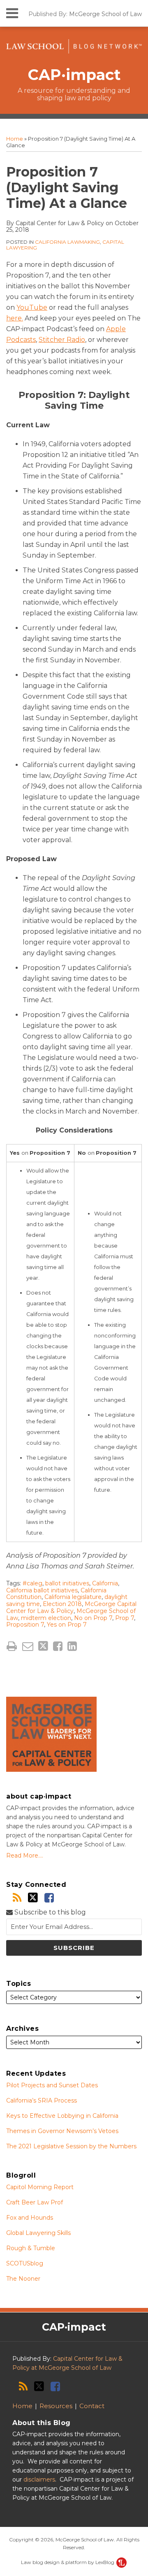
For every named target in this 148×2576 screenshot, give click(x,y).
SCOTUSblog (25, 2263)
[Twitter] (33, 1898)
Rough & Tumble (31, 2248)
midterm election (46, 1618)
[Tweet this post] (43, 1646)
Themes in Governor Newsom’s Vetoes (62, 2131)
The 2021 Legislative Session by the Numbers (71, 2146)
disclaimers (39, 2479)
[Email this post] (28, 1646)
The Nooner (23, 2279)
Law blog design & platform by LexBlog (68, 2562)
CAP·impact (74, 75)
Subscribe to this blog (49, 1912)
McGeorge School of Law (105, 14)
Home (15, 139)
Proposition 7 (25, 1625)
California (105, 1583)
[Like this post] (58, 1646)
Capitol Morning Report (40, 2187)
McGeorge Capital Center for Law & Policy (71, 1607)
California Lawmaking (67, 242)
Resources (56, 2406)
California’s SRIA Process (42, 2100)
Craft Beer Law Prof (35, 2202)
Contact (92, 2406)
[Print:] (12, 1646)
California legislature (73, 1597)
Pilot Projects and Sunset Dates (52, 2085)
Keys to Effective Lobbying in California (62, 2116)
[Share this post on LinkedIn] (72, 1646)
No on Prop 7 (93, 1618)
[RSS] (17, 1898)
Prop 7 (125, 1618)
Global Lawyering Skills (38, 2233)
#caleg (32, 1583)
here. (15, 318)
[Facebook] (49, 1898)
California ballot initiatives (42, 1590)
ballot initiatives (67, 1583)
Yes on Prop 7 (67, 1625)
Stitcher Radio (62, 340)
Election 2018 (62, 1604)
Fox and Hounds (30, 2218)
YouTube (32, 307)
